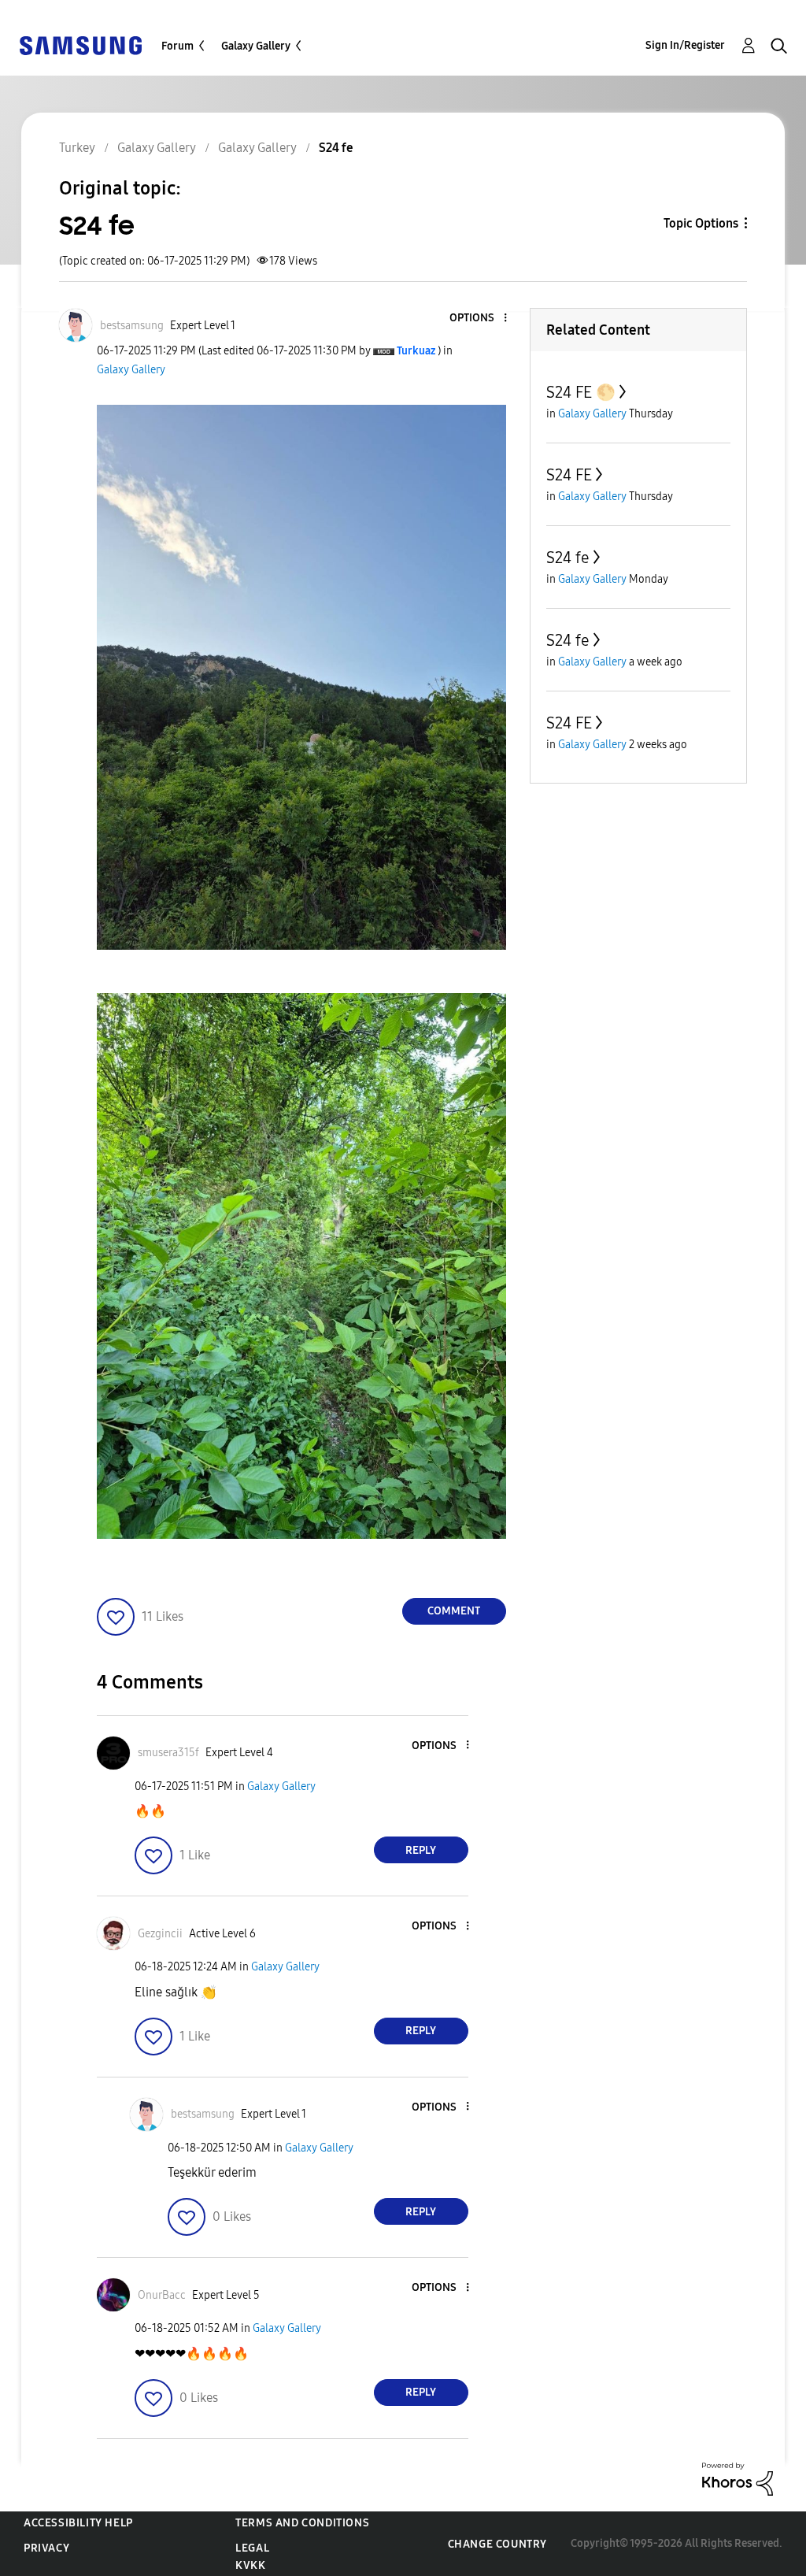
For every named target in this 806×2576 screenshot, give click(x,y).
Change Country (497, 2544)
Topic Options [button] (701, 223)
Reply (421, 1850)
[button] (479, 319)
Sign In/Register (685, 45)
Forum (177, 46)
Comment (454, 1611)
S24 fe (568, 558)
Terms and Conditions (302, 2523)
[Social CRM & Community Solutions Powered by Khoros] (738, 2478)
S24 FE (569, 475)
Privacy (46, 2548)
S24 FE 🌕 (581, 392)
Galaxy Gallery (256, 46)
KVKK (250, 2565)
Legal (252, 2548)
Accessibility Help (78, 2523)
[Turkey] (80, 44)
